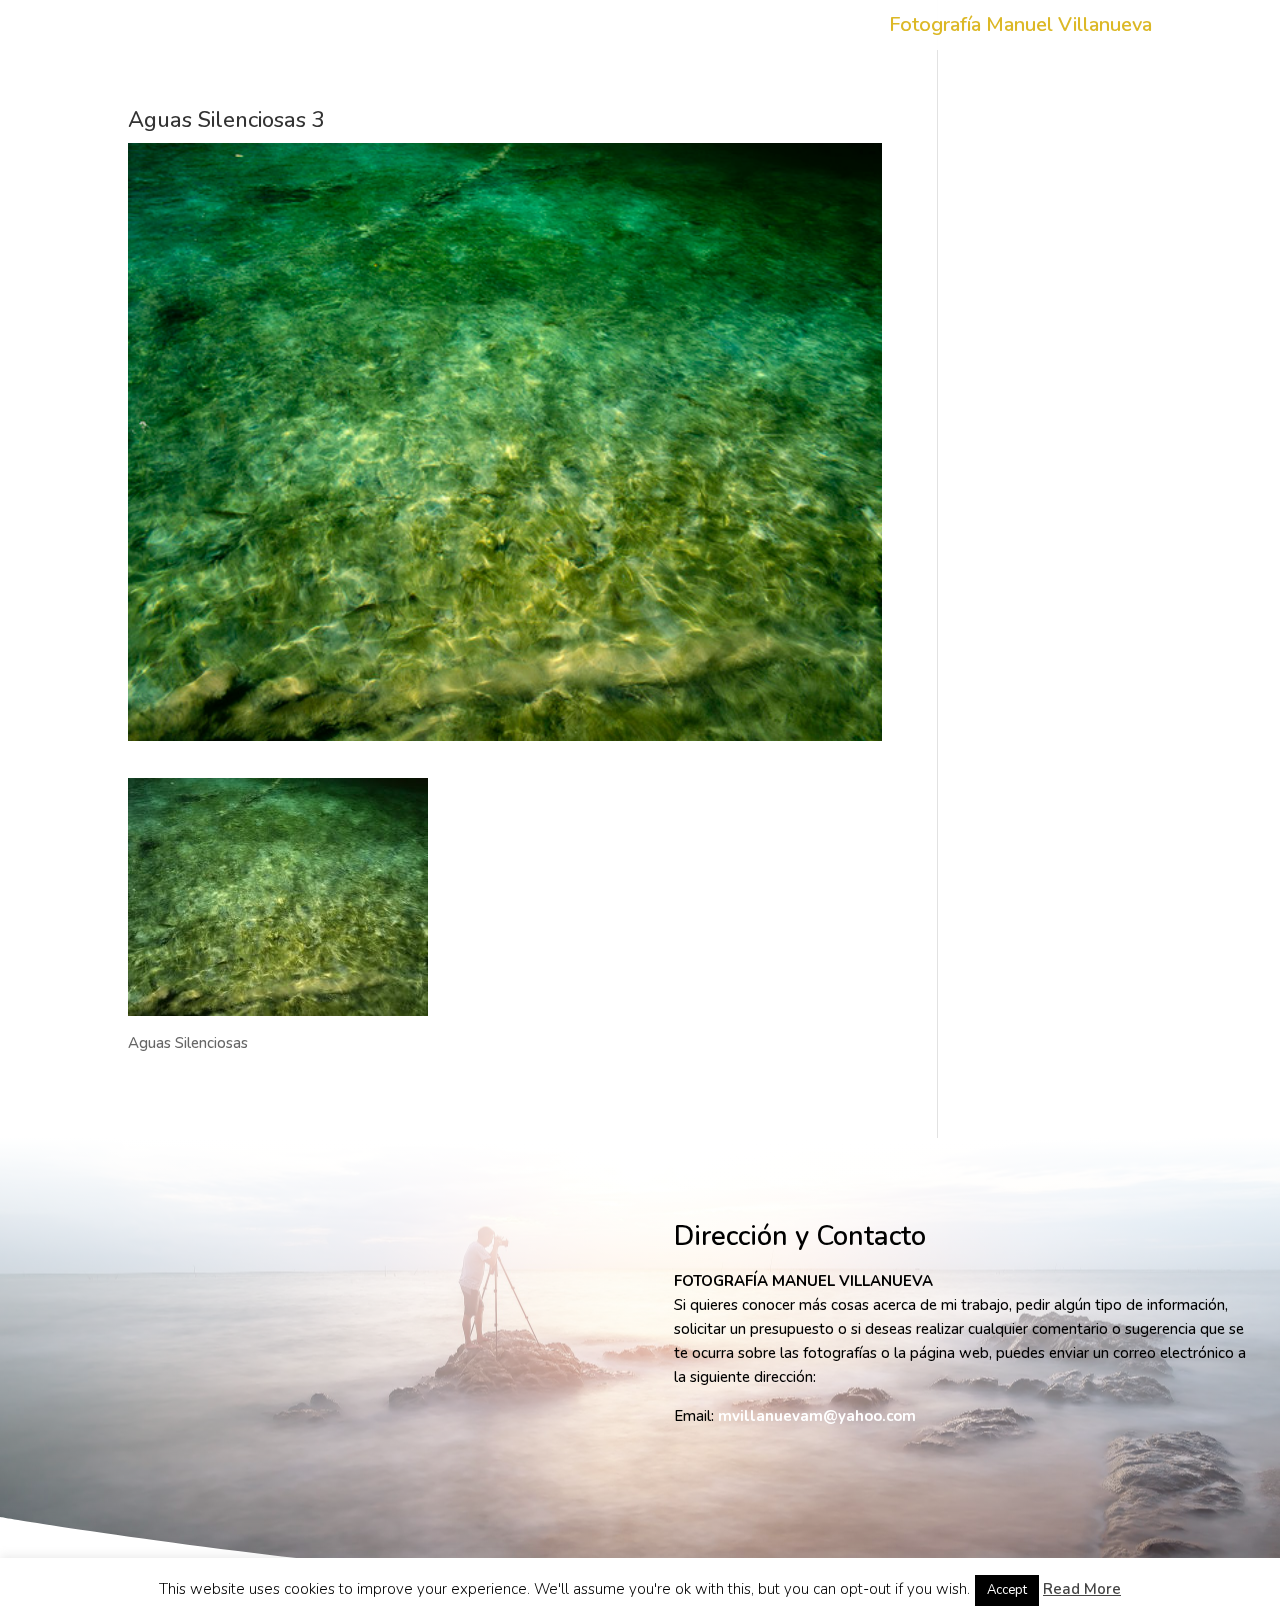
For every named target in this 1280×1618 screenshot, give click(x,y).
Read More (1082, 1589)
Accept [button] (1007, 1590)
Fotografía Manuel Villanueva (1020, 28)
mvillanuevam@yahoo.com (817, 1416)
